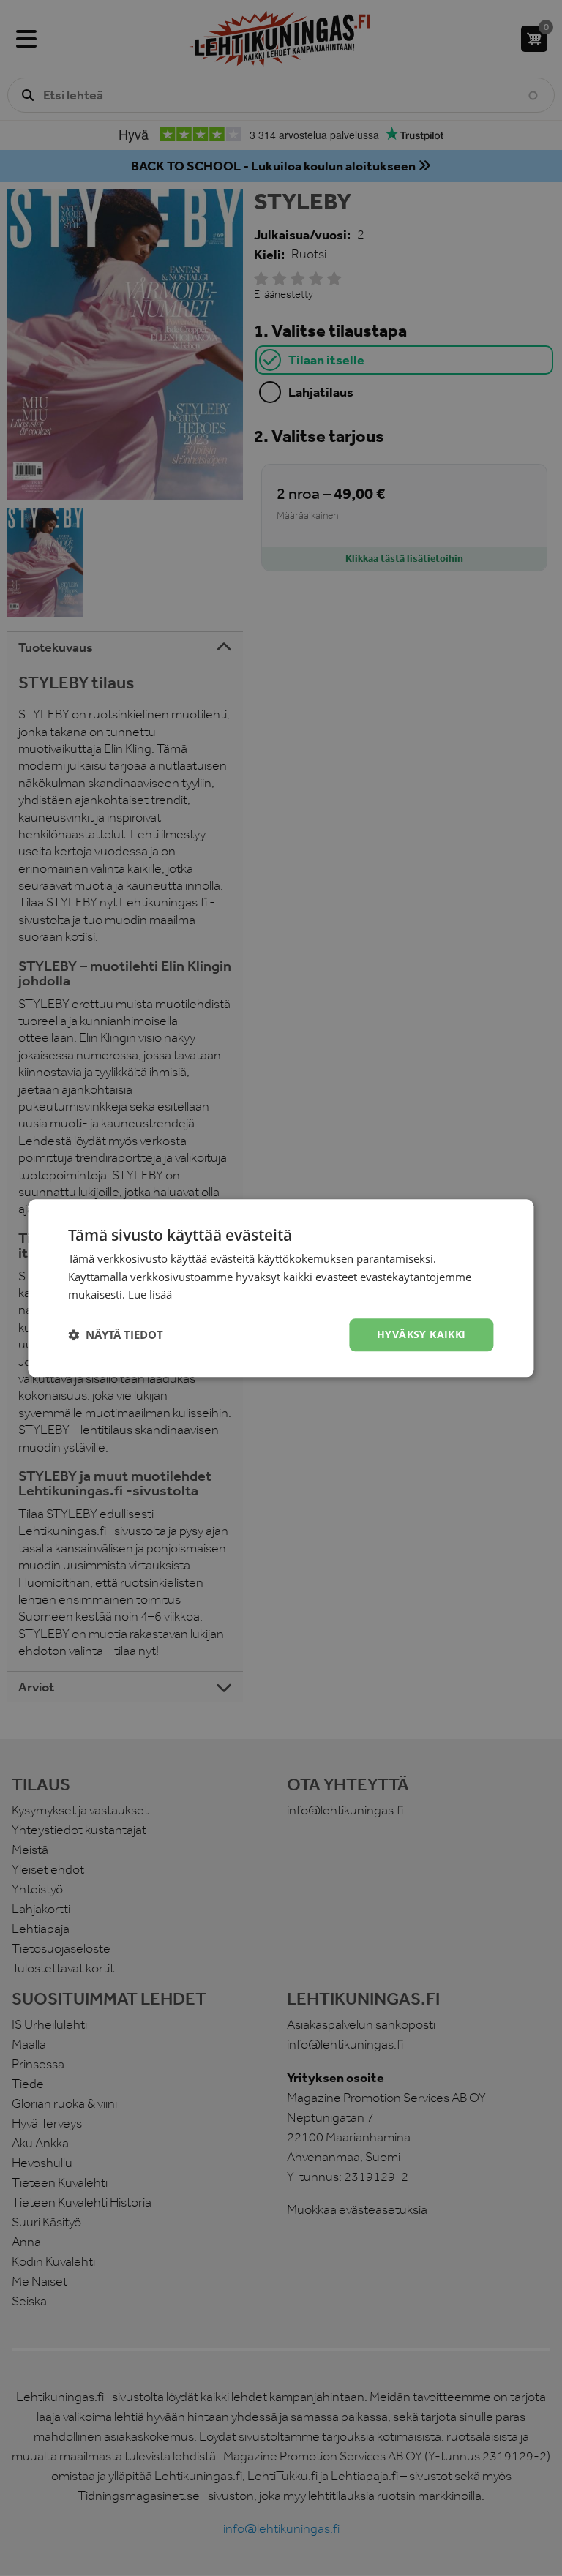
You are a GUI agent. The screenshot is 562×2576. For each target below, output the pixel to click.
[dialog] (281, 1288)
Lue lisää (150, 1295)
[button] (116, 1335)
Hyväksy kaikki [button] (421, 1334)
